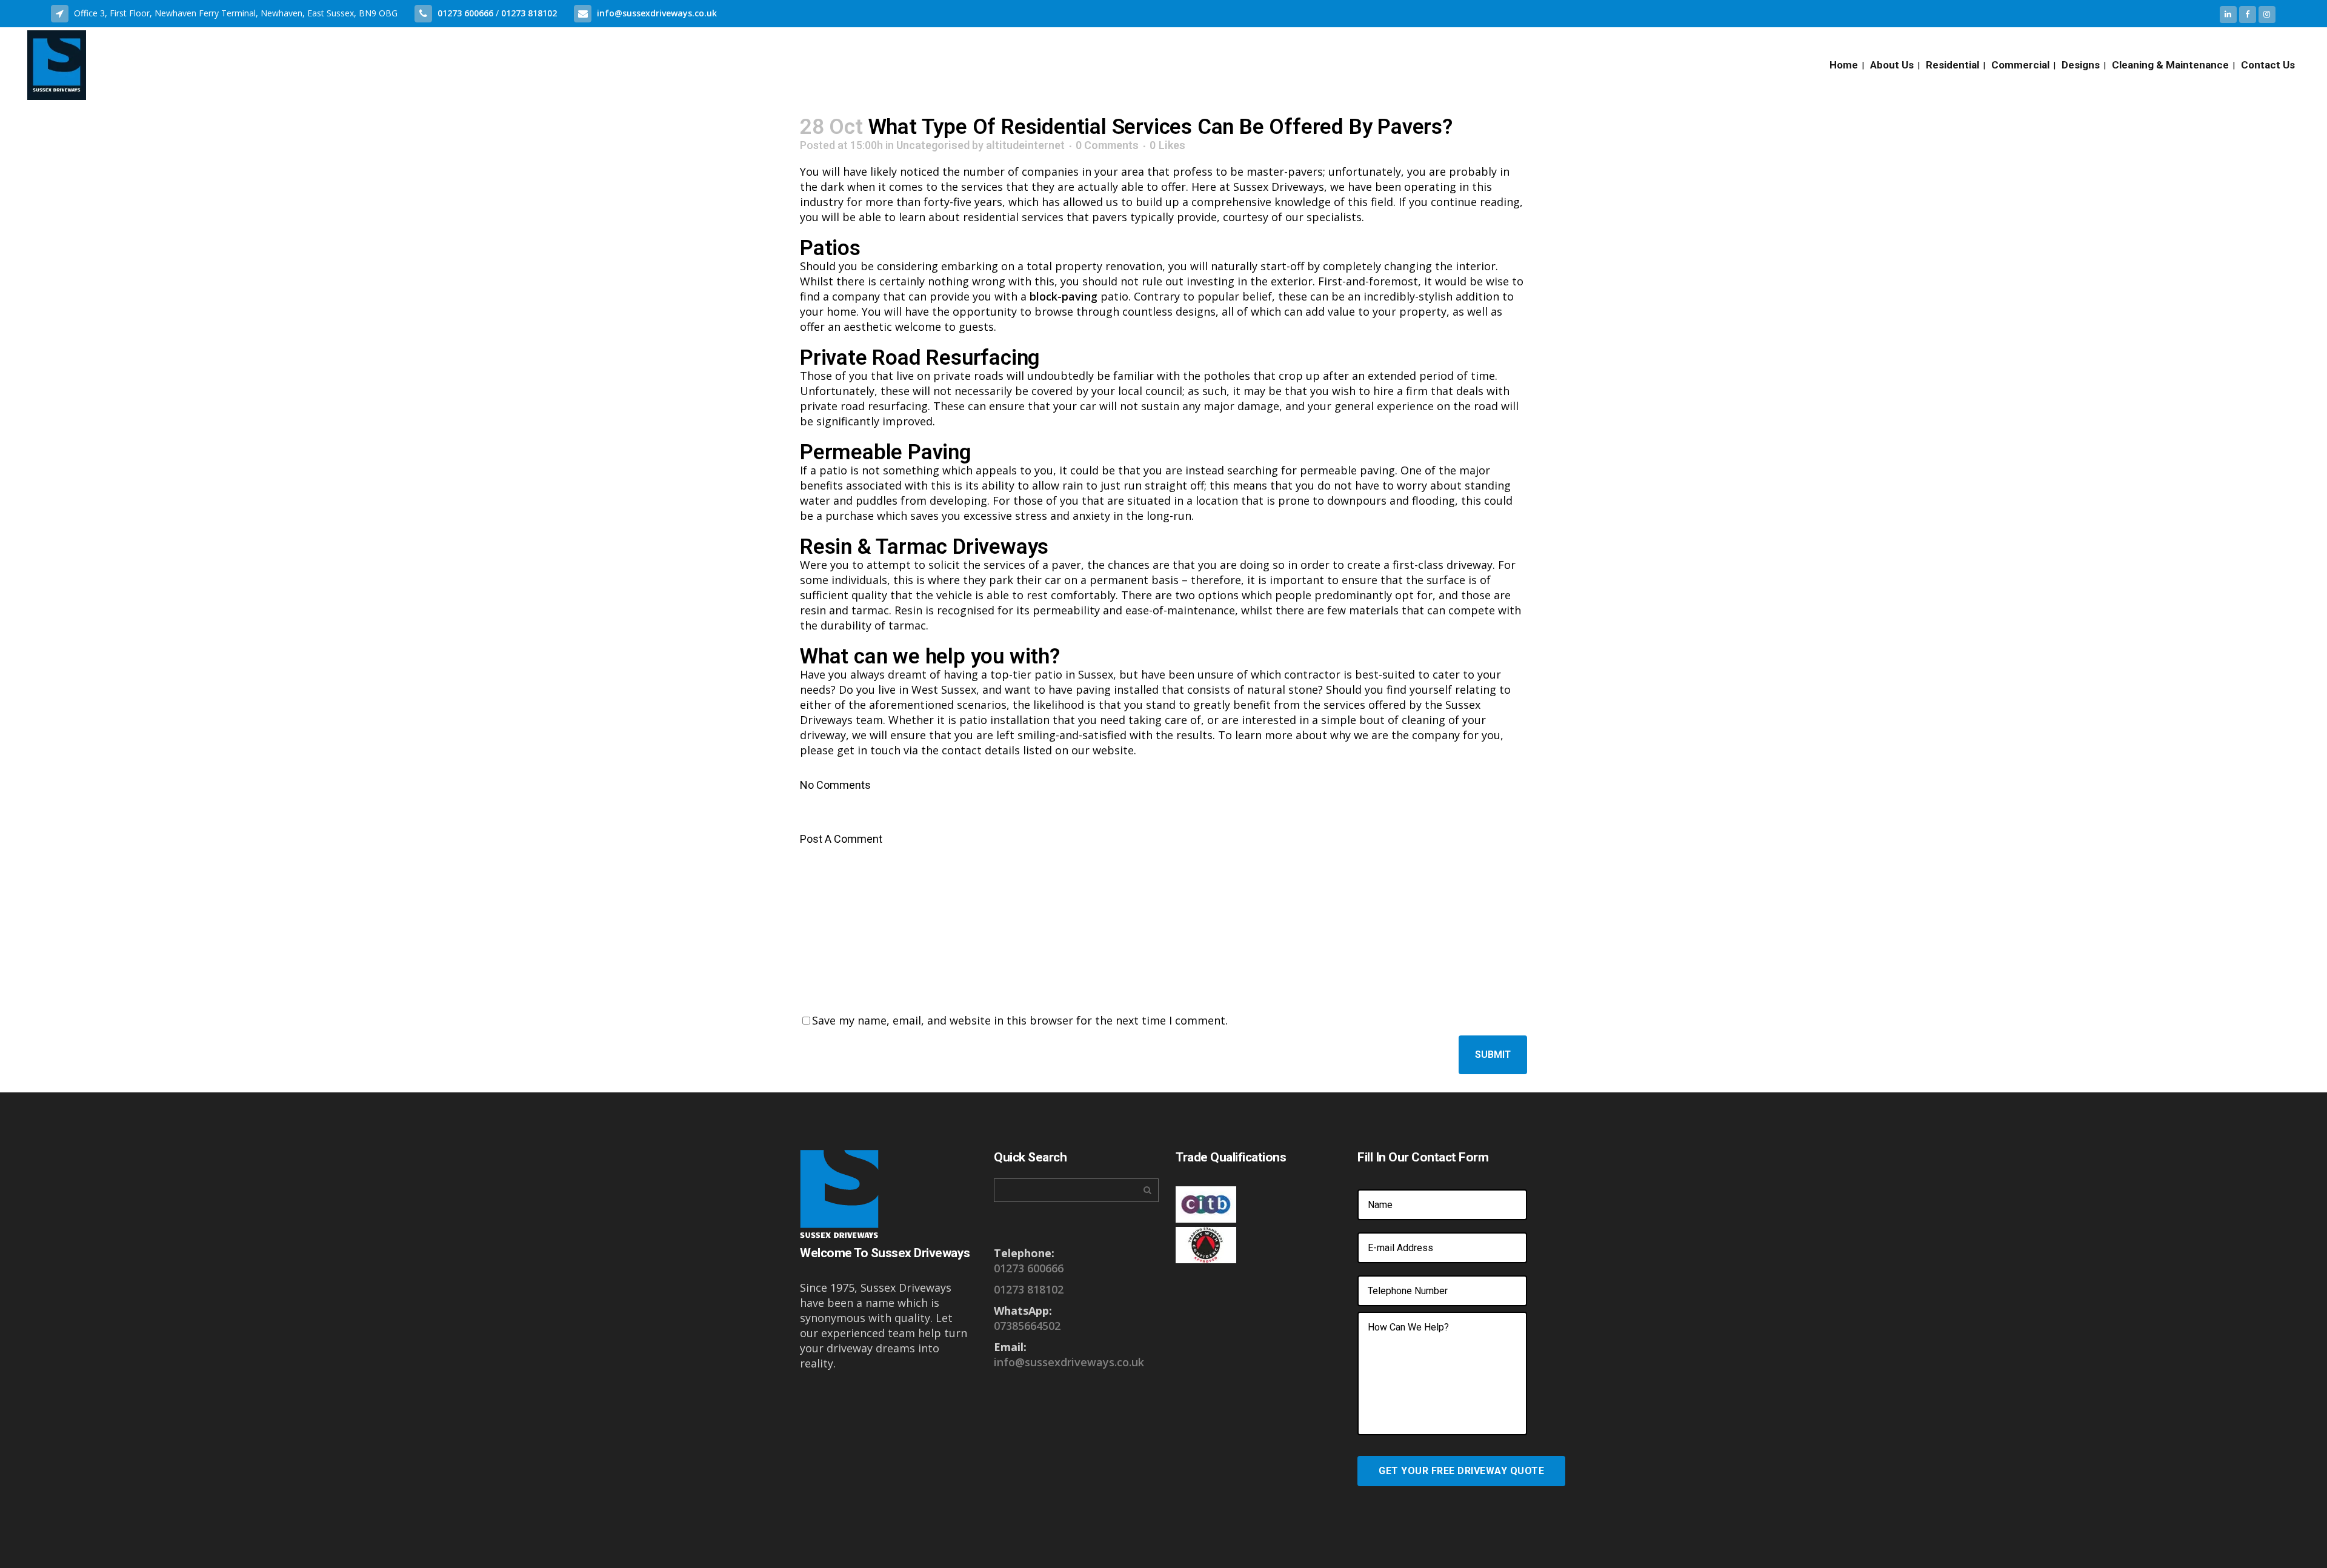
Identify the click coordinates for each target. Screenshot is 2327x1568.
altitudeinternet (1025, 145)
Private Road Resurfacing (920, 358)
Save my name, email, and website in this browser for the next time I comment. (1020, 1020)
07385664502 (1027, 1326)
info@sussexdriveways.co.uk (657, 13)
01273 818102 (529, 13)
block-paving (1064, 296)
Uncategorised (933, 145)
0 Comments (1107, 145)
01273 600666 (467, 13)
